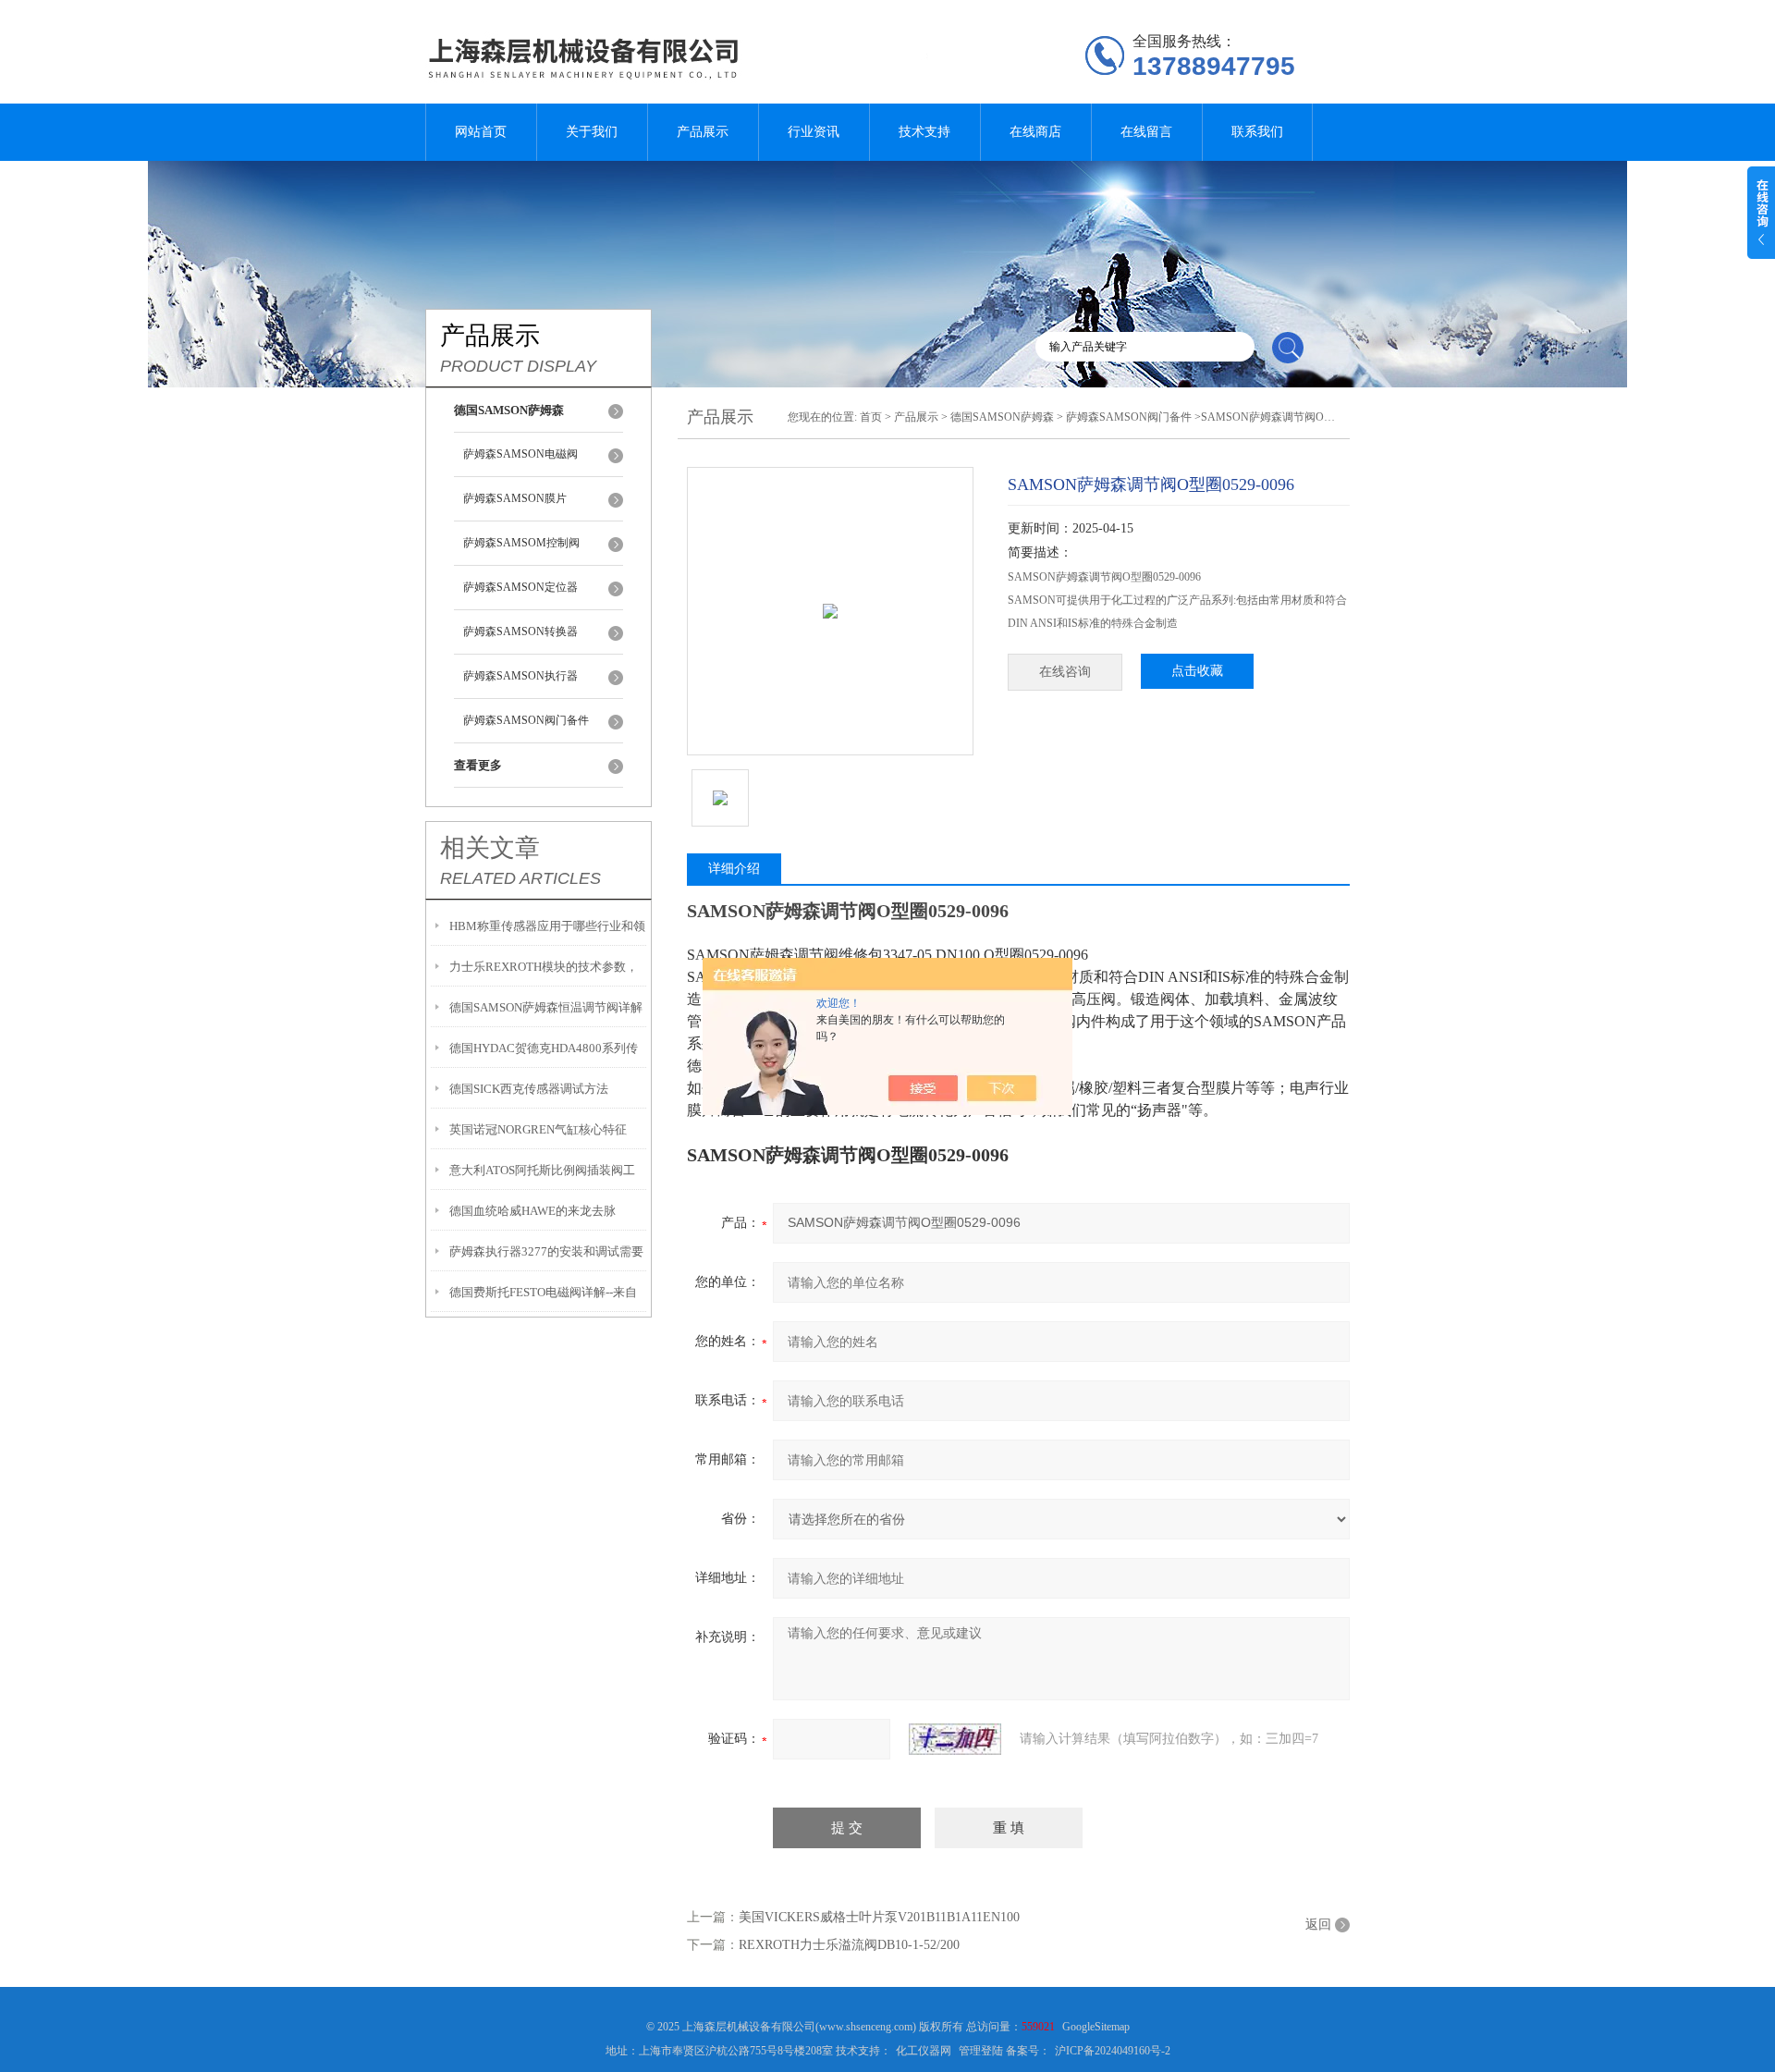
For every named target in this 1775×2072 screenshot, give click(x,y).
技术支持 (924, 132)
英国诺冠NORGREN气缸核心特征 (538, 1129)
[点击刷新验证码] (955, 1739)
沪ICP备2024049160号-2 (1113, 2051)
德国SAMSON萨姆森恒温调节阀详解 (546, 1007)
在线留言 (1146, 132)
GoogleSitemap (1096, 2027)
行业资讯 (814, 132)
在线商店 (1035, 132)
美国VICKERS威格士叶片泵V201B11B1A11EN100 (879, 1917)
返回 (1318, 1925)
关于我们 (592, 132)
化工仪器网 (924, 2051)
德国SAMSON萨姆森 (1002, 417)
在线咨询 (1065, 672)
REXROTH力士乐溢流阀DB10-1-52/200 (849, 1945)
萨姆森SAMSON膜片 (515, 498)
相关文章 (490, 848)
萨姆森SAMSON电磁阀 (520, 454)
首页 (871, 417)
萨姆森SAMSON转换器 (520, 631)
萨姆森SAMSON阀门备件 (526, 720)
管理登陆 (981, 2051)
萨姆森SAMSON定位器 (520, 587)
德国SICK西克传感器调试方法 (529, 1089)
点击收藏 (1197, 671)
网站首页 (481, 132)
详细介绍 (734, 869)
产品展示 (703, 132)
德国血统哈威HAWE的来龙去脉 (532, 1211)
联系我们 (1257, 132)
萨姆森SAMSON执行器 (520, 676)
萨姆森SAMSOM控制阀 (521, 543)
